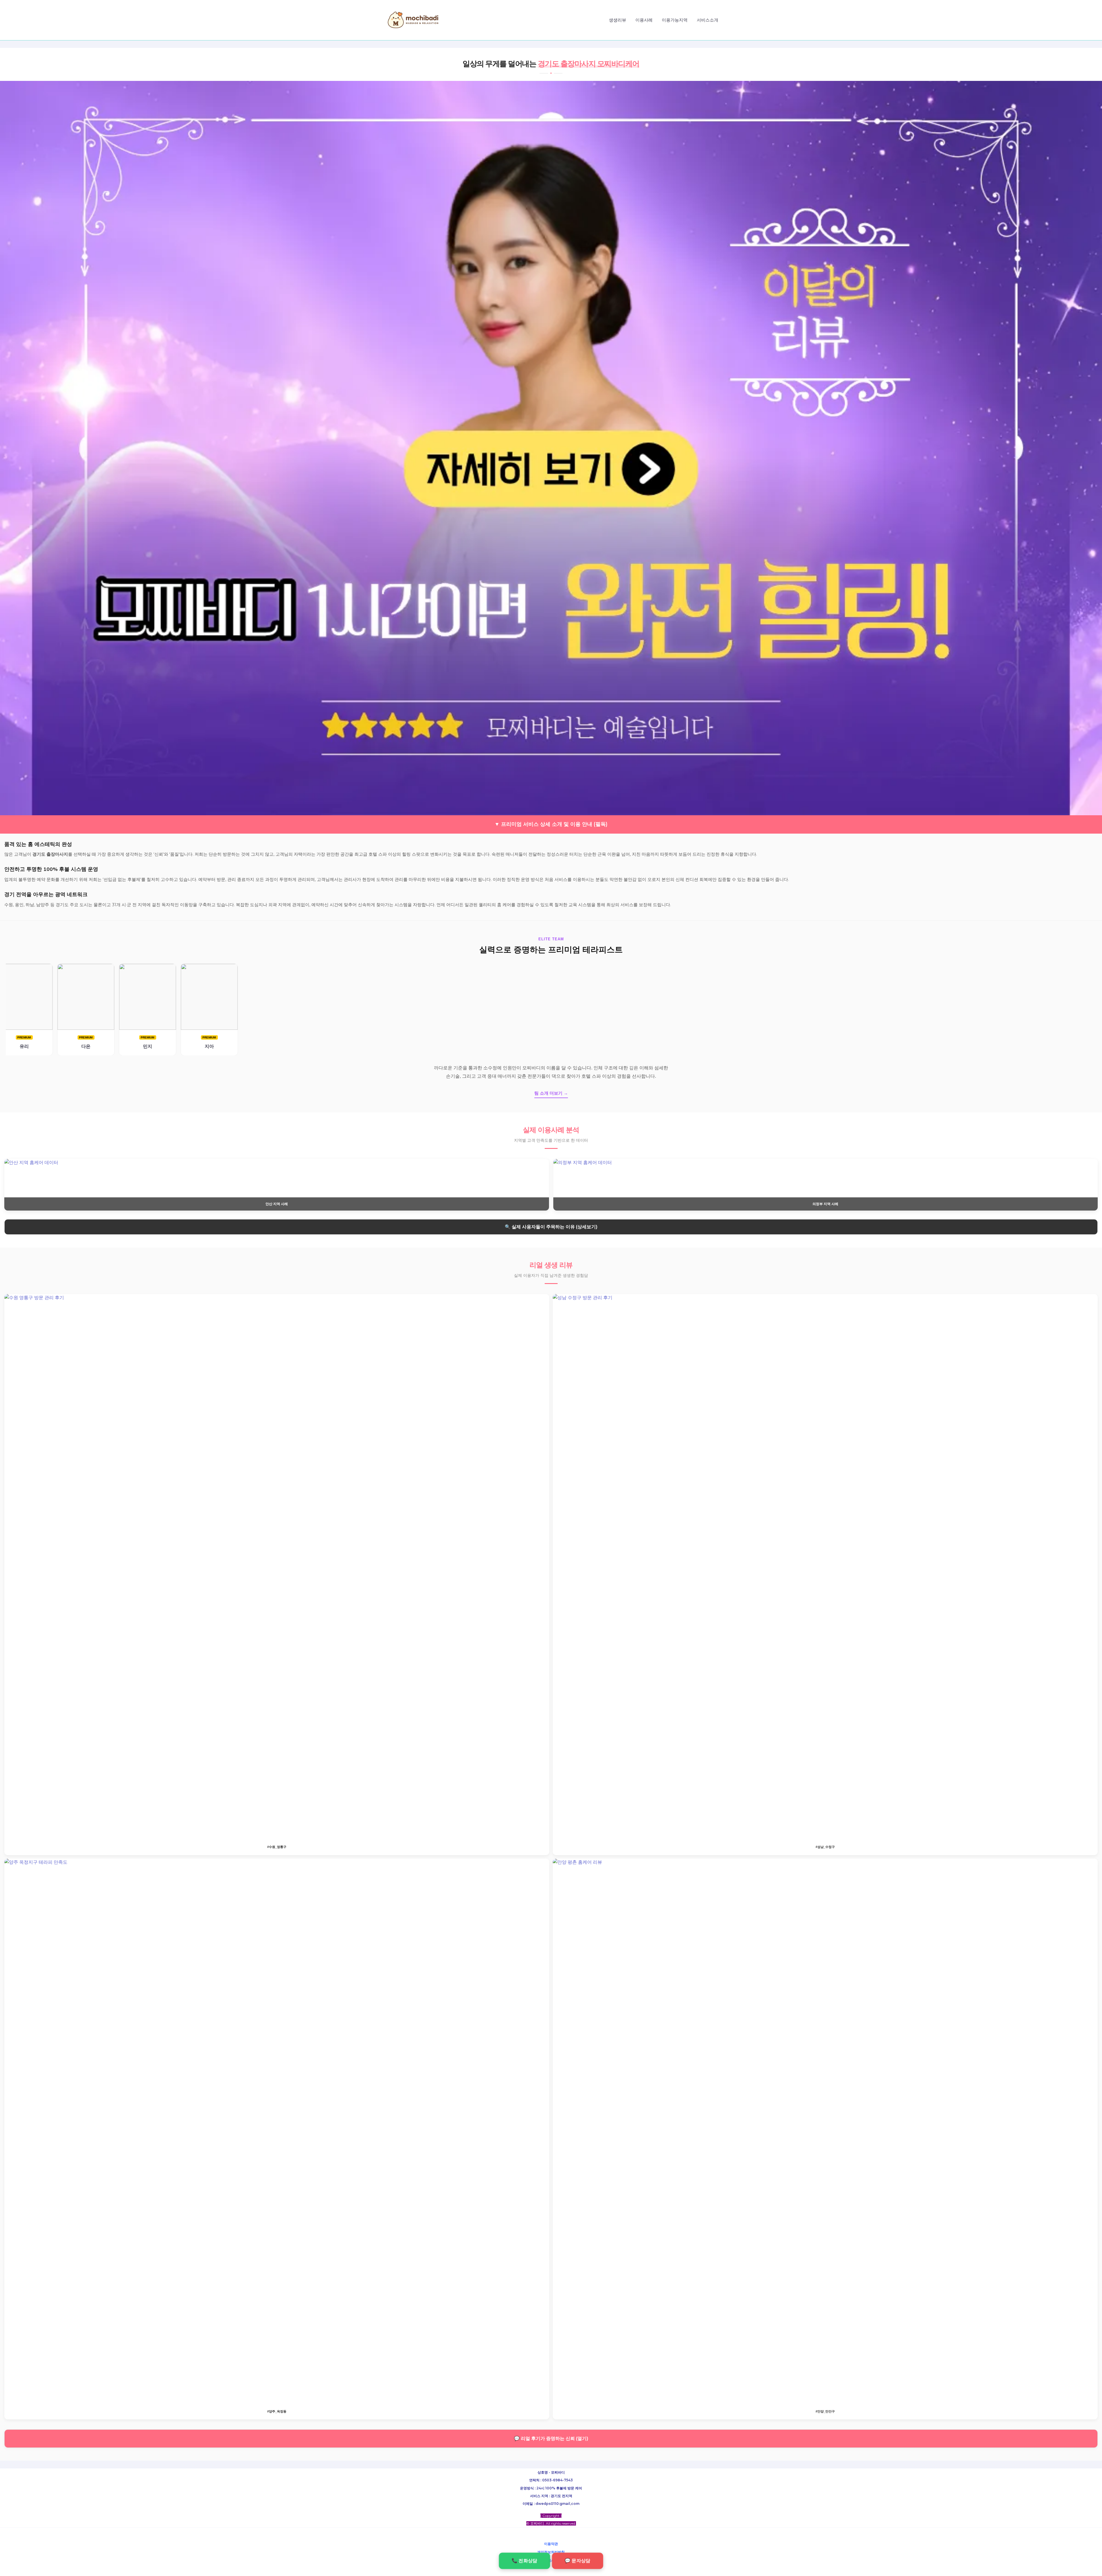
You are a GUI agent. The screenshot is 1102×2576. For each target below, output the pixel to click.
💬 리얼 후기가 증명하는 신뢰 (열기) (551, 2438)
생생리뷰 (618, 20)
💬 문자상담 (577, 2561)
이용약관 (551, 2544)
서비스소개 (708, 20)
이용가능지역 (675, 20)
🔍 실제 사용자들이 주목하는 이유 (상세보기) (551, 1227)
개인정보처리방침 (551, 2552)
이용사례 (644, 20)
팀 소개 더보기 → (551, 1093)
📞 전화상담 (524, 2561)
